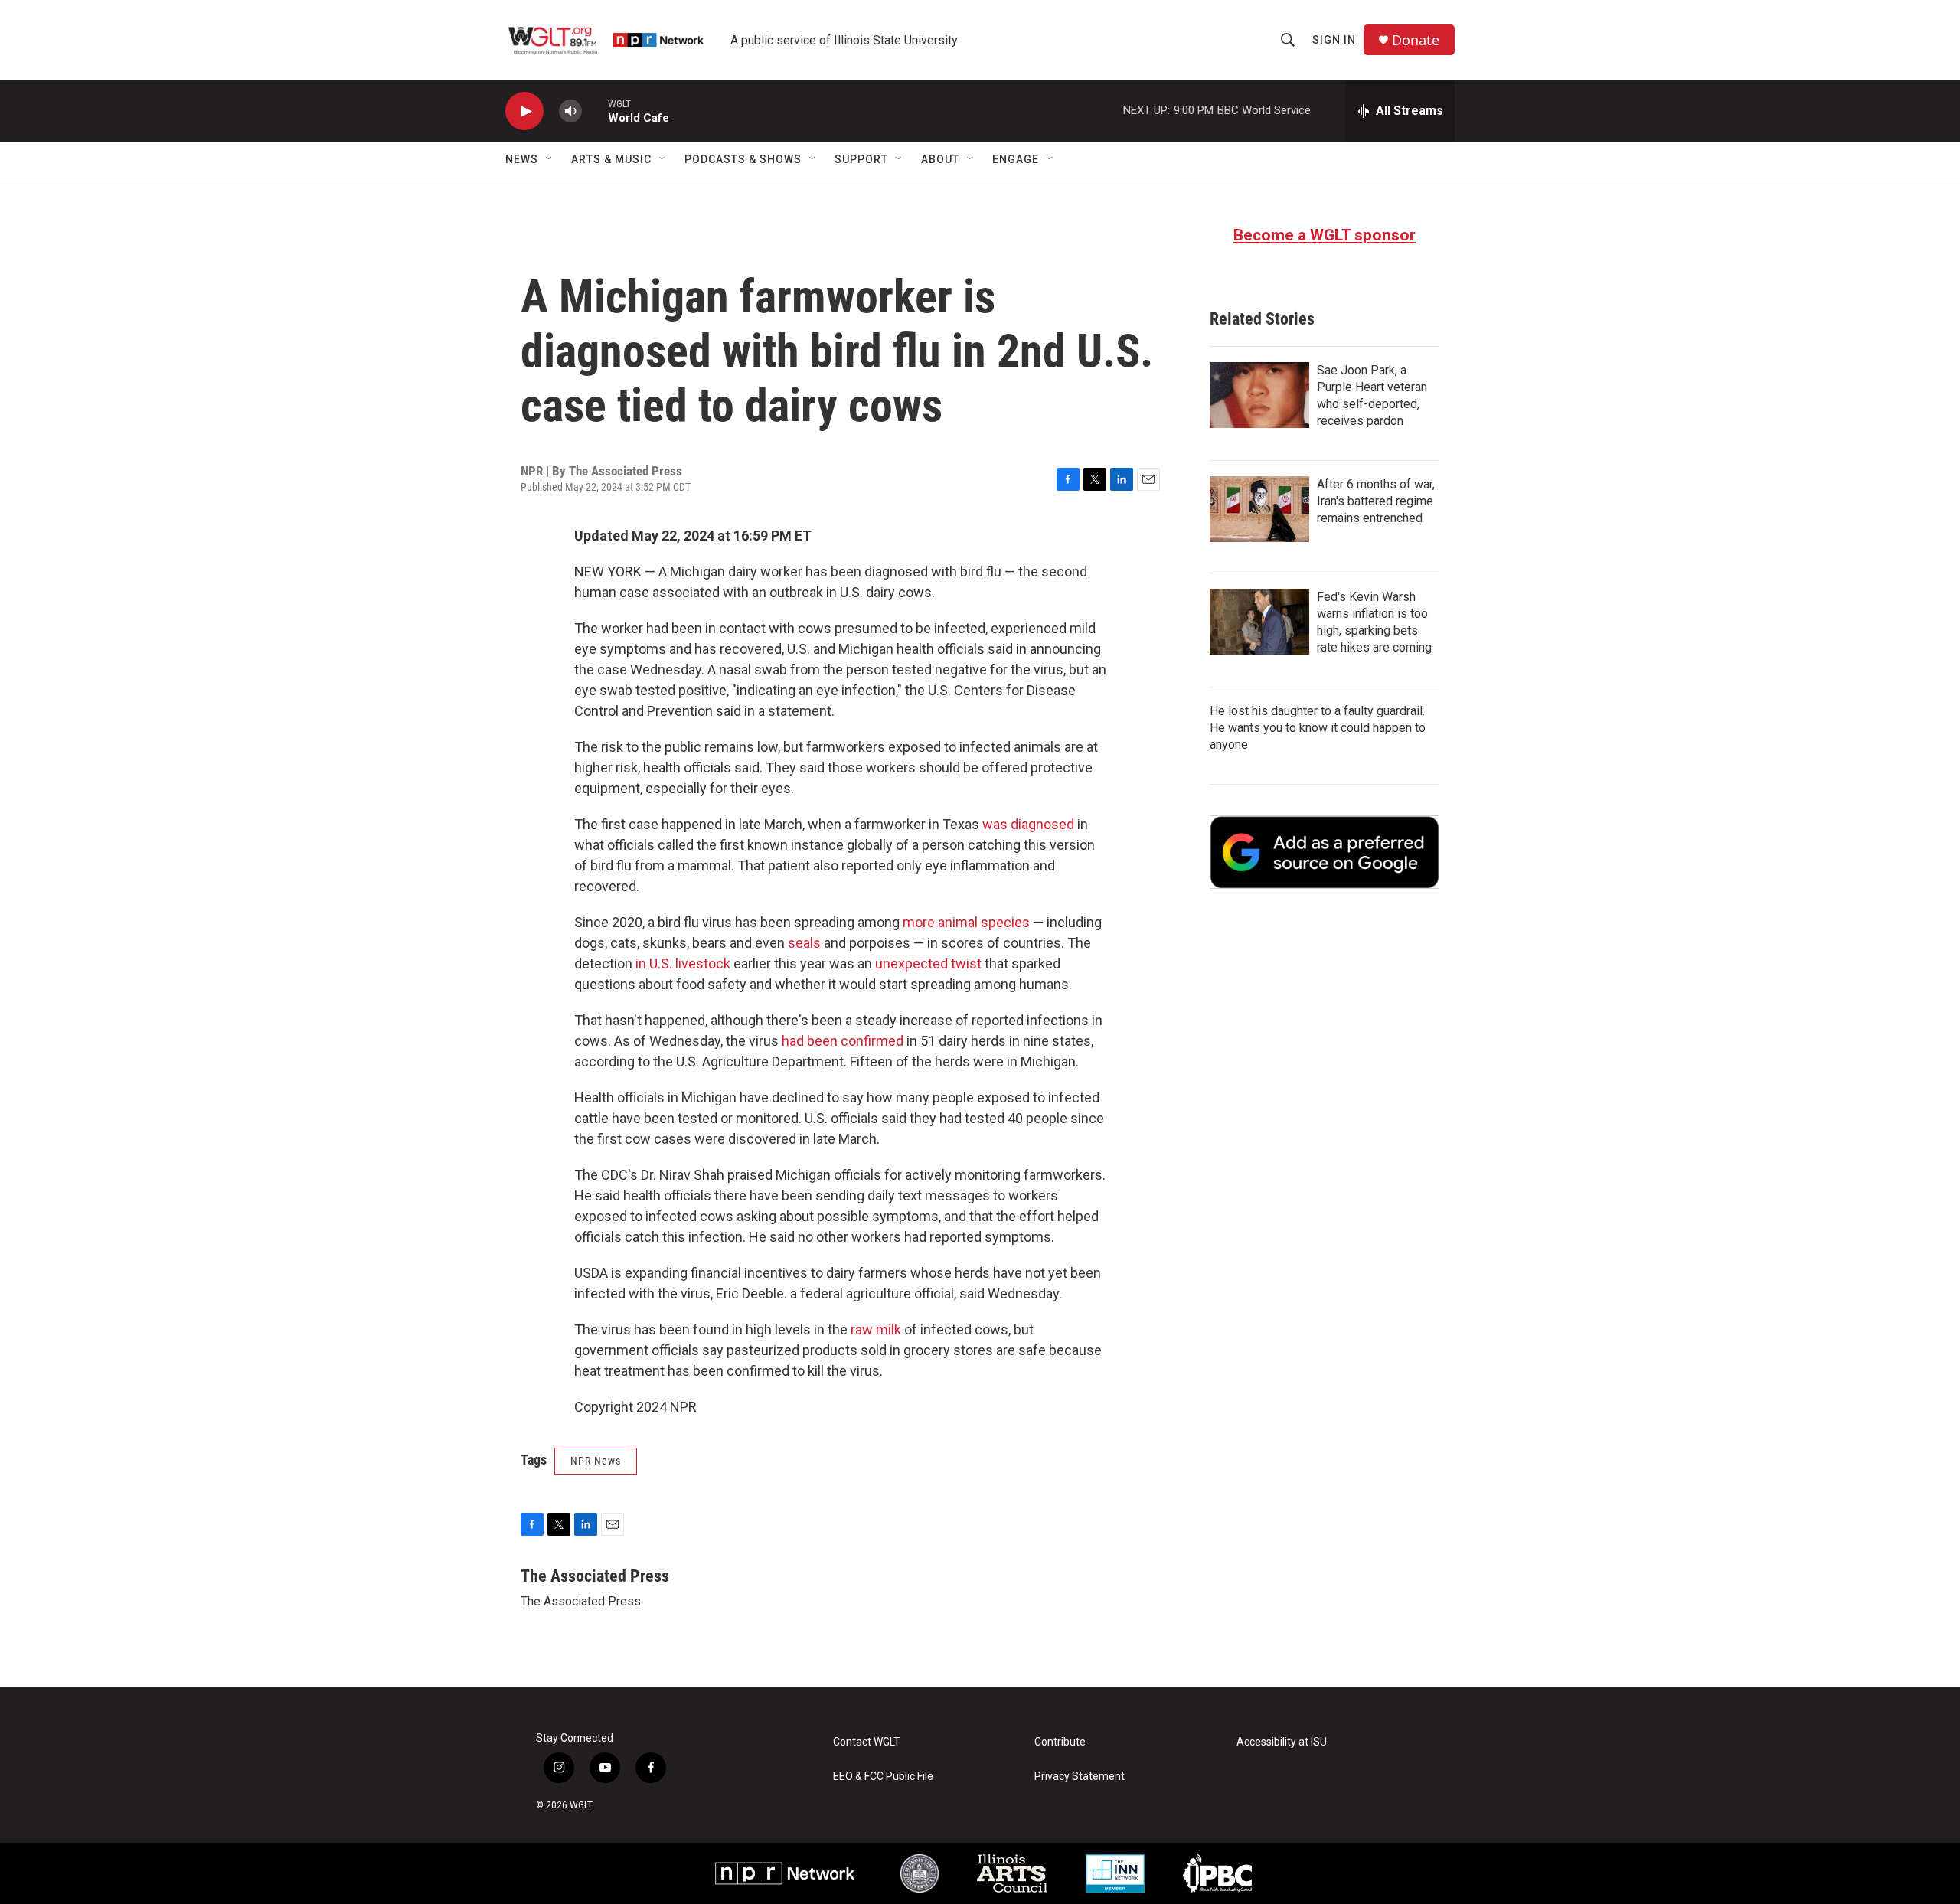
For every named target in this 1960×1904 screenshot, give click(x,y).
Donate (1416, 40)
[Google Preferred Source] (1325, 852)
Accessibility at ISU (1282, 1742)
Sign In (1334, 40)
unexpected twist (928, 963)
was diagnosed (1028, 824)
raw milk (876, 1329)
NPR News (596, 1461)
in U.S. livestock (683, 963)
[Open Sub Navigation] (550, 159)
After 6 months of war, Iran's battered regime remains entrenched (1376, 501)
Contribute (1060, 1742)
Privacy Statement (1080, 1777)
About (940, 159)
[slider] (595, 111)
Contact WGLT (867, 1742)
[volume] (570, 111)
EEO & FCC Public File (883, 1777)
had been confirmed (843, 1041)
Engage (1016, 159)
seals (804, 943)
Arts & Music (611, 159)
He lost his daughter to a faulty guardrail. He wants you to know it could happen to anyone (1318, 728)
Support (861, 159)
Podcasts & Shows (743, 159)
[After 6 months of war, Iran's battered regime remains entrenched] (1259, 509)
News (522, 159)
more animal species (966, 922)
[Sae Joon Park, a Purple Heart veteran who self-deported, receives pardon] (1259, 395)
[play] (524, 111)
